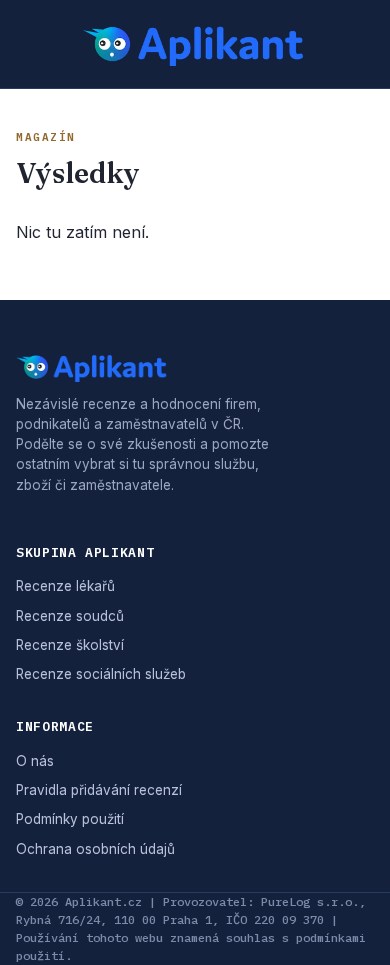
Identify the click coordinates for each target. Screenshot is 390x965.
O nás (35, 761)
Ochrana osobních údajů (95, 849)
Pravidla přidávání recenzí (99, 790)
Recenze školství (70, 645)
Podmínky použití (70, 819)
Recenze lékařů (65, 586)
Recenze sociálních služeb (101, 674)
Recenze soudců (70, 616)
